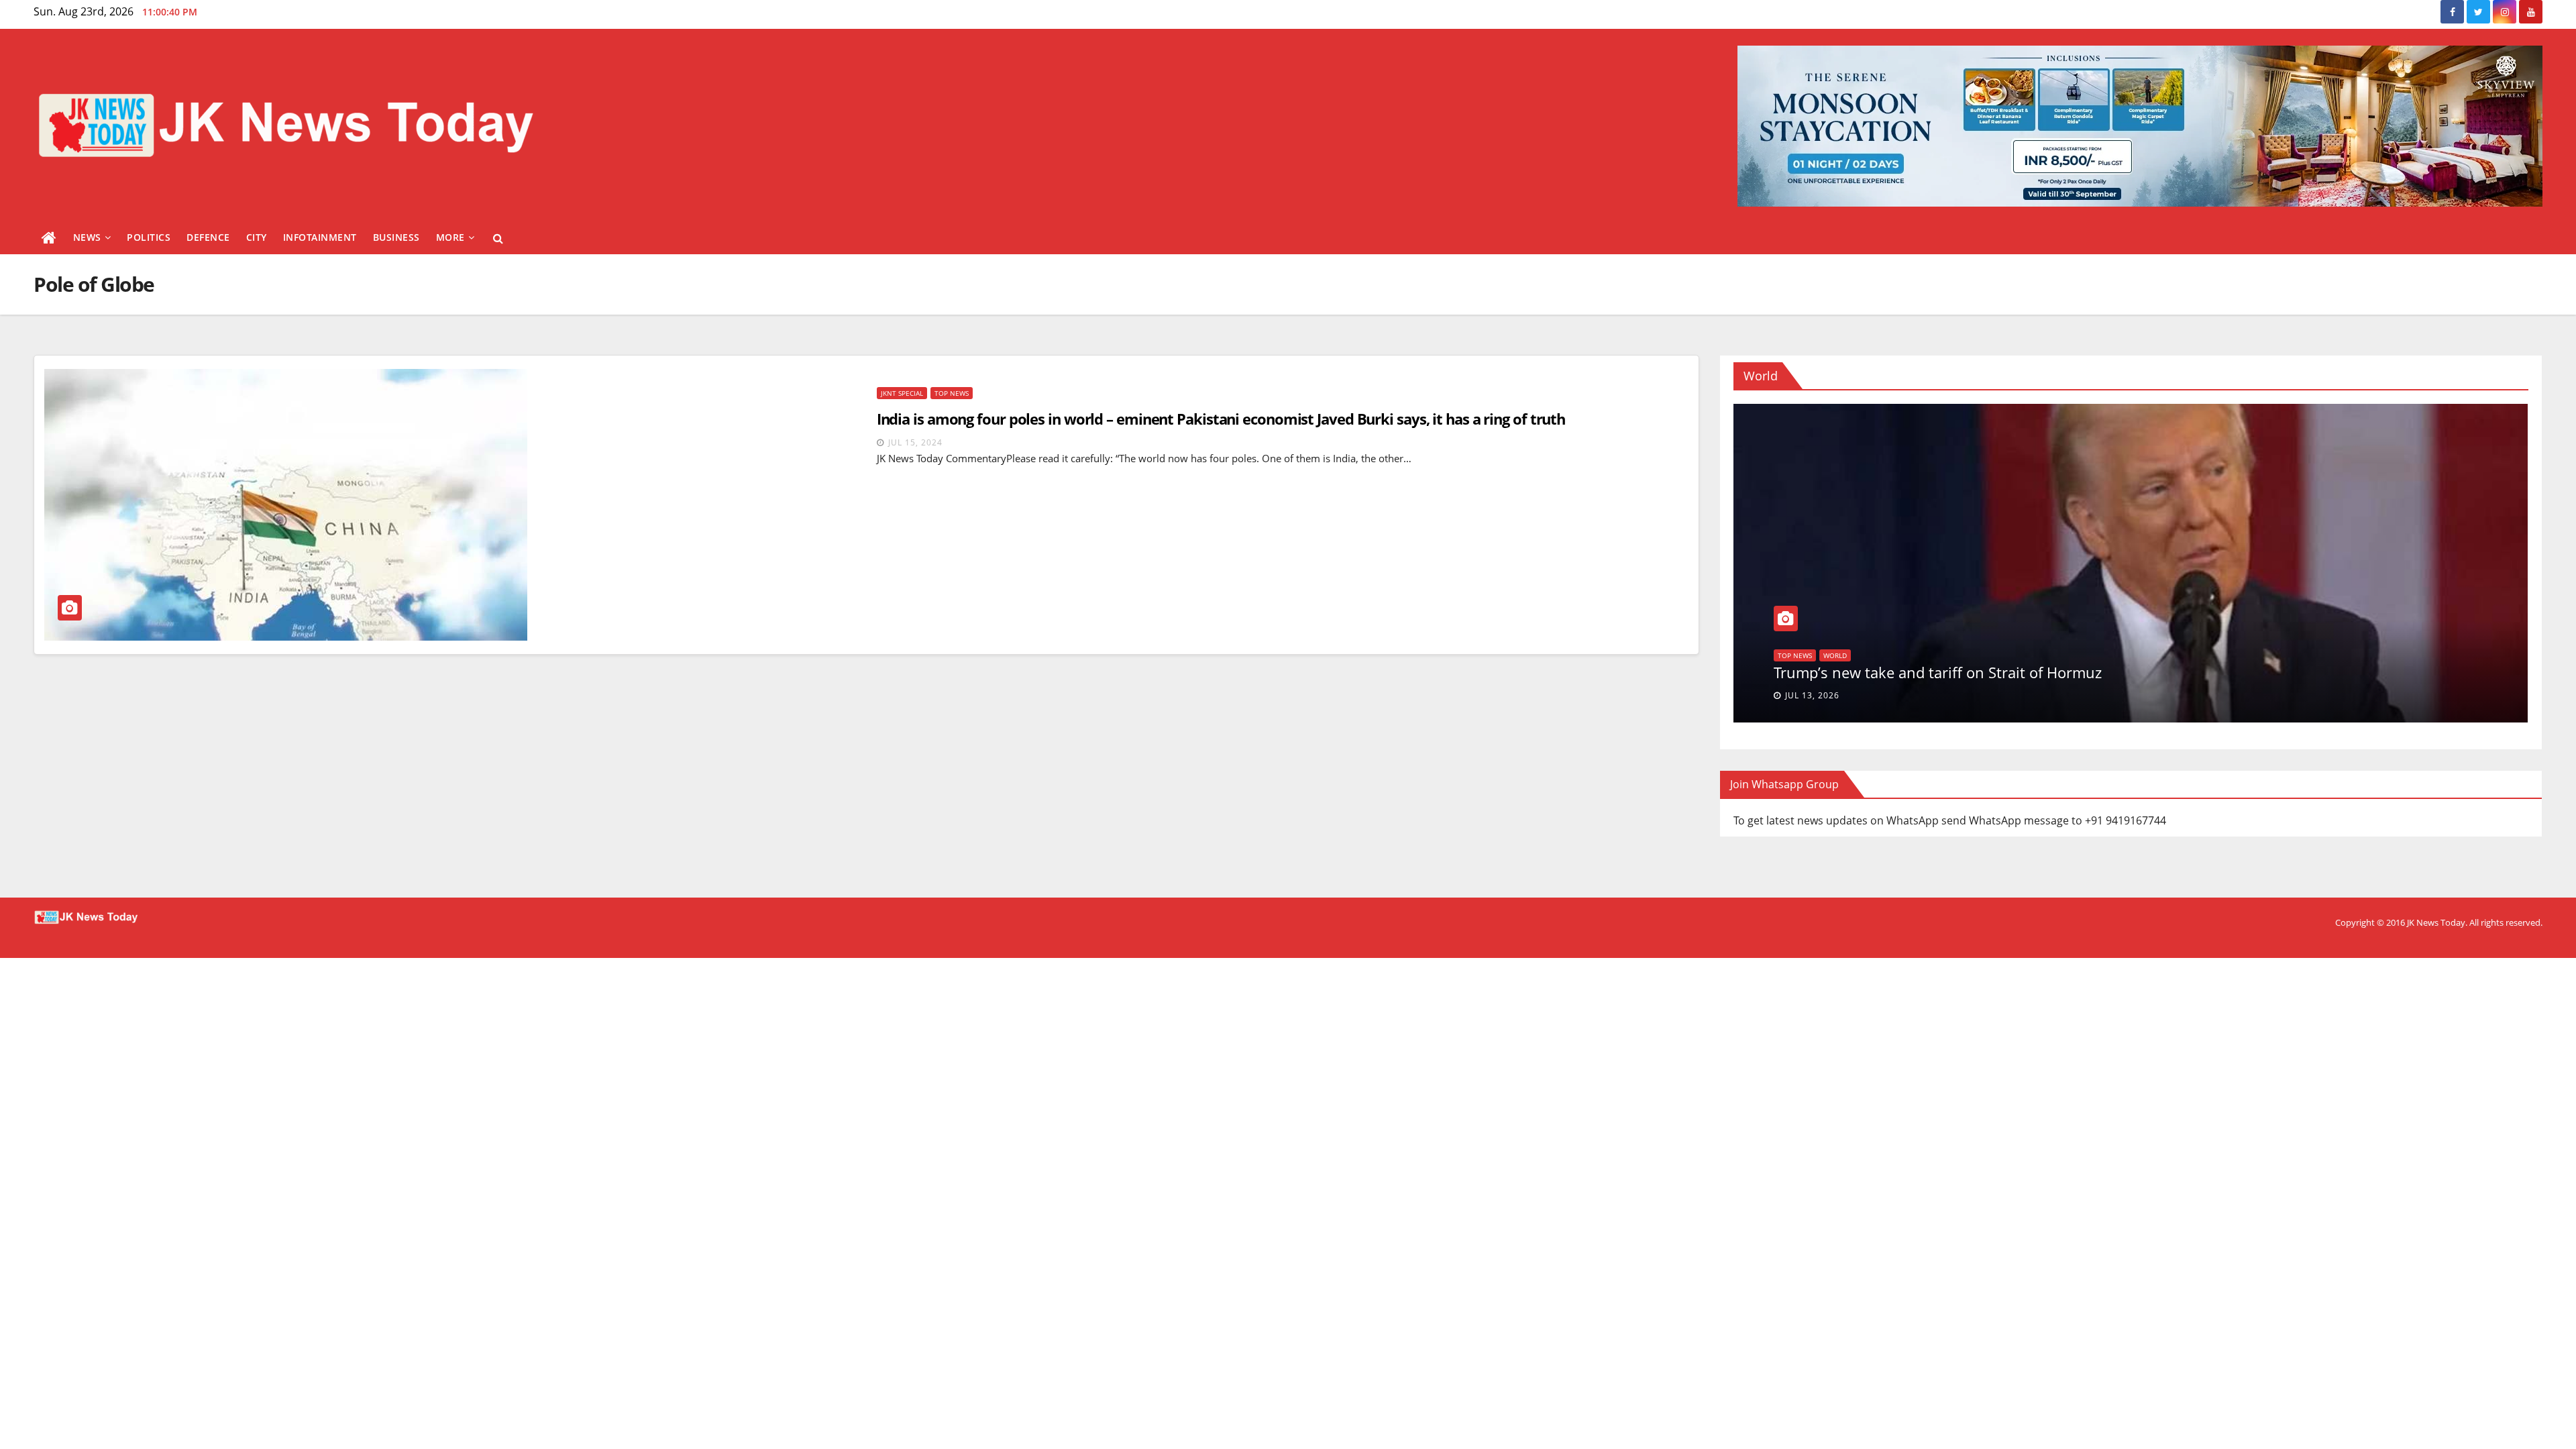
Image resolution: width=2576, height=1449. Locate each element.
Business (396, 237)
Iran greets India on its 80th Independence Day (1935, 672)
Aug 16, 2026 (1815, 695)
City (257, 237)
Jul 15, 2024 (915, 442)
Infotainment (320, 237)
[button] (498, 238)
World (1789, 655)
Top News (952, 393)
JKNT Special (902, 393)
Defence (208, 237)
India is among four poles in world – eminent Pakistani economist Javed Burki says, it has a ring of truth (1221, 419)
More (450, 237)
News (87, 237)
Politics (149, 237)
